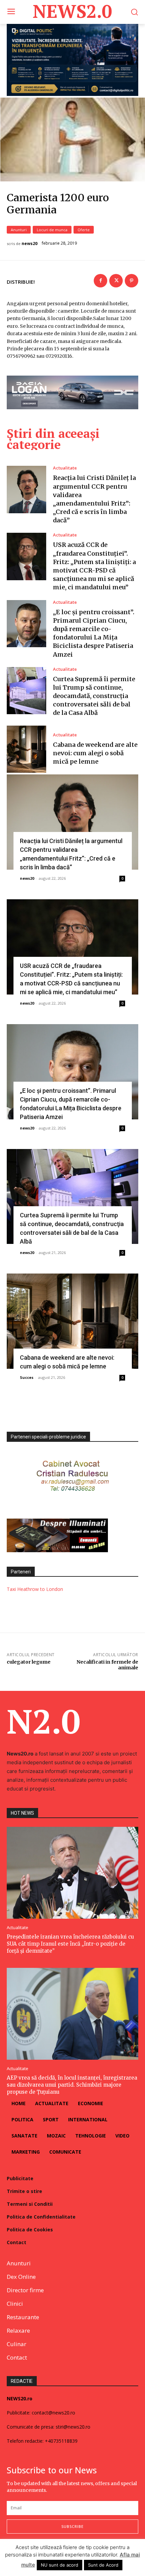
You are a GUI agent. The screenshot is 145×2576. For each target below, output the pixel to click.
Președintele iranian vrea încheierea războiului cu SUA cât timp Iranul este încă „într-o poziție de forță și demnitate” (70, 1944)
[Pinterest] (132, 281)
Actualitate (65, 468)
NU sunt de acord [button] (60, 2565)
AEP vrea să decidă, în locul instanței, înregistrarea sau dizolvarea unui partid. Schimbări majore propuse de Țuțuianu (72, 2085)
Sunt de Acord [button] (103, 2565)
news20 (30, 244)
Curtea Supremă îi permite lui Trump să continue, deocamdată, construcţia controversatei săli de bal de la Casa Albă (94, 696)
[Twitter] (116, 281)
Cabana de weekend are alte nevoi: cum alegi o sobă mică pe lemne (95, 753)
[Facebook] (100, 281)
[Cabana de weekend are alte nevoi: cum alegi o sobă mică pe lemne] (26, 749)
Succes (27, 1377)
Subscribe (72, 2526)
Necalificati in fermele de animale (107, 1665)
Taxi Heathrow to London (35, 1589)
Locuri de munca (52, 230)
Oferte (84, 230)
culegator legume (29, 1662)
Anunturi (19, 230)
